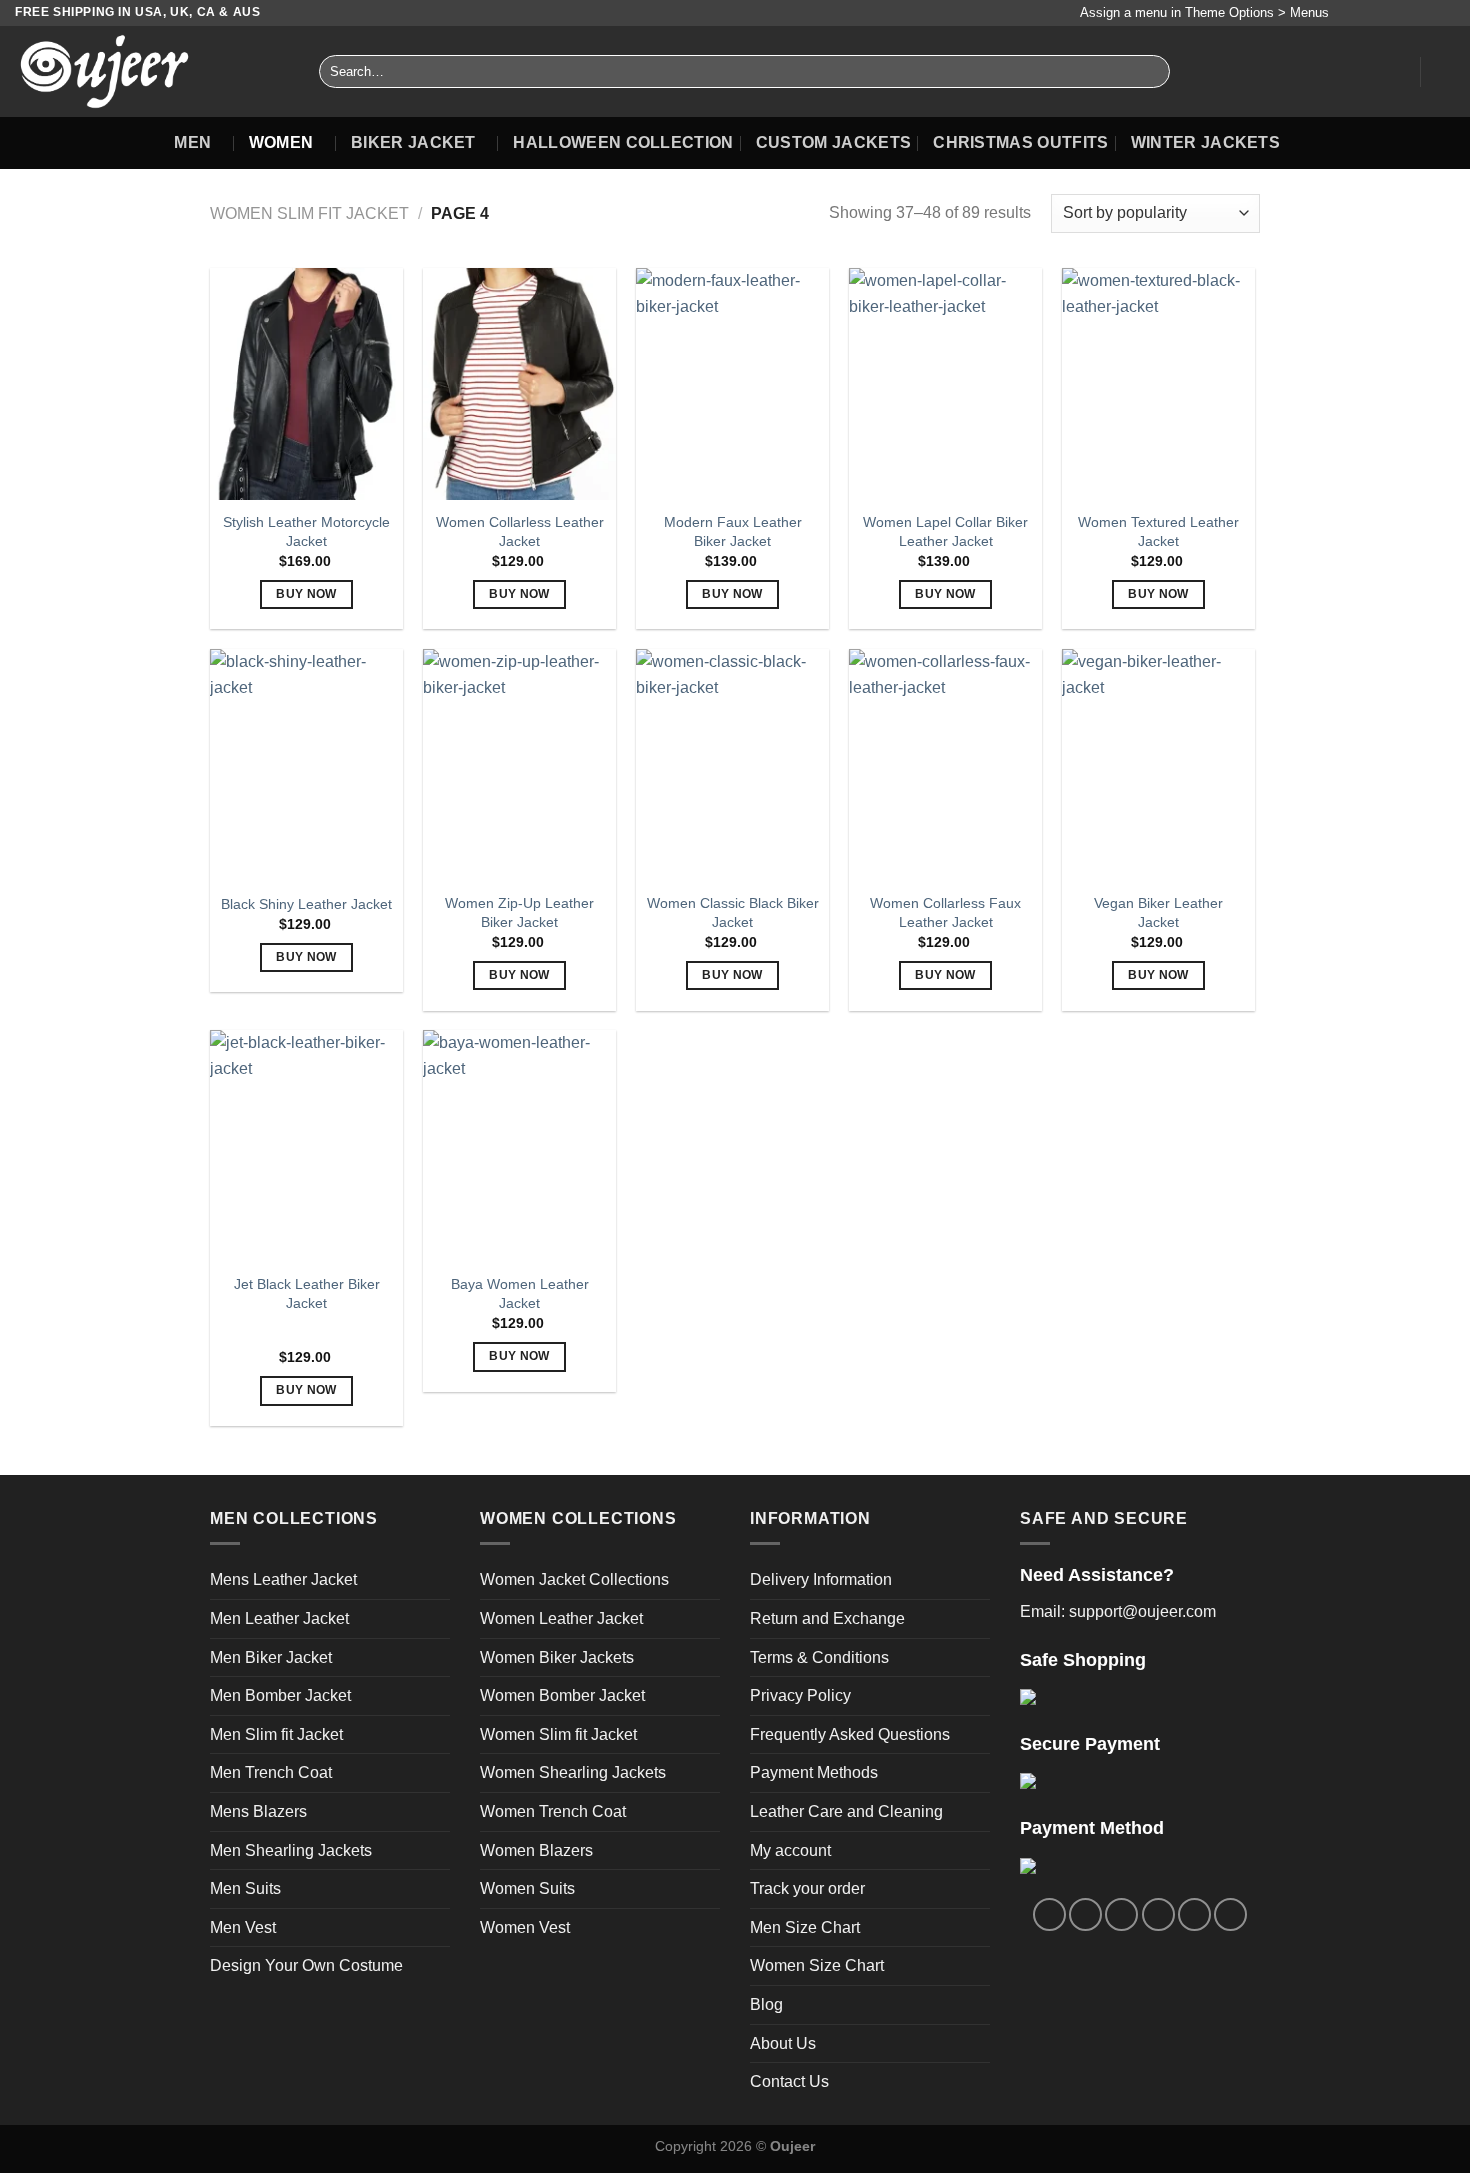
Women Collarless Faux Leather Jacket (945, 912)
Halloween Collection (623, 142)
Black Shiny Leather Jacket (306, 904)
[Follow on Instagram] (1369, 13)
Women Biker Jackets (557, 1657)
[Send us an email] (1407, 13)
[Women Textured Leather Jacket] (1158, 384)
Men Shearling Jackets (291, 1850)
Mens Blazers (258, 1811)
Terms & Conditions (819, 1657)
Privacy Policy (800, 1695)
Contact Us (789, 2081)
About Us (783, 2043)
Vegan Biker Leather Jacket (1158, 912)
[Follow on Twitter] (1388, 13)
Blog (766, 2004)
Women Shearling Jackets (573, 1772)
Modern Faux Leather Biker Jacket (733, 531)
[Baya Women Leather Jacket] (519, 1146)
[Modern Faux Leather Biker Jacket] (732, 384)
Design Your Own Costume (306, 1965)
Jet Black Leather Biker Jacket (307, 1293)
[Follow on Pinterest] (1426, 13)
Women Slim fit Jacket (309, 213)
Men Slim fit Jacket (276, 1734)
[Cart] (1445, 72)
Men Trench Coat (271, 1772)
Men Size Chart (805, 1927)
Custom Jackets (833, 142)
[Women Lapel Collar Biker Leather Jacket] (945, 384)
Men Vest (243, 1927)
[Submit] (1151, 72)
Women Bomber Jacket (562, 1695)
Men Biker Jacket (271, 1657)
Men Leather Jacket (279, 1618)
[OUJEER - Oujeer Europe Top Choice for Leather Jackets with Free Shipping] (152, 71)
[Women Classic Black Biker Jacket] (732, 765)
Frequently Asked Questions (850, 1734)
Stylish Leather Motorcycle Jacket (306, 531)
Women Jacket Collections (574, 1579)
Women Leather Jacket (561, 1618)
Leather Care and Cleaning (846, 1811)
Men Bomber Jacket (280, 1695)
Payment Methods (814, 1772)
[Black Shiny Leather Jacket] (306, 765)
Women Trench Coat (553, 1811)
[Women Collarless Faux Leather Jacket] (945, 765)
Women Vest (525, 1927)
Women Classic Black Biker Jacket (733, 912)
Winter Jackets (1205, 142)
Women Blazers (536, 1850)
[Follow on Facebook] (1349, 13)
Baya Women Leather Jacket (520, 1293)
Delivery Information (821, 1579)
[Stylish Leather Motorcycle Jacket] (306, 384)
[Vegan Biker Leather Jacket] (1158, 765)
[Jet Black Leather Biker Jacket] (306, 1146)
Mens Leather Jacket (283, 1579)
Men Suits (245, 1888)
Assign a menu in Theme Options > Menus (1204, 12)
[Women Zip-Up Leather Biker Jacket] (519, 765)
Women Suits (527, 1888)
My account (790, 1850)
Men (192, 142)
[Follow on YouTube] (1445, 13)
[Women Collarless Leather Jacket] (519, 384)
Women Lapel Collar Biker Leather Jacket (945, 531)
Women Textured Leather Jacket (1158, 531)
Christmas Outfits (1020, 142)
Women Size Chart (817, 1965)
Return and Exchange (827, 1618)
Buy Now (306, 594)
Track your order (807, 1888)
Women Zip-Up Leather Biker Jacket (519, 912)
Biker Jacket (413, 142)
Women (281, 142)
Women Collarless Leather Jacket (520, 531)
